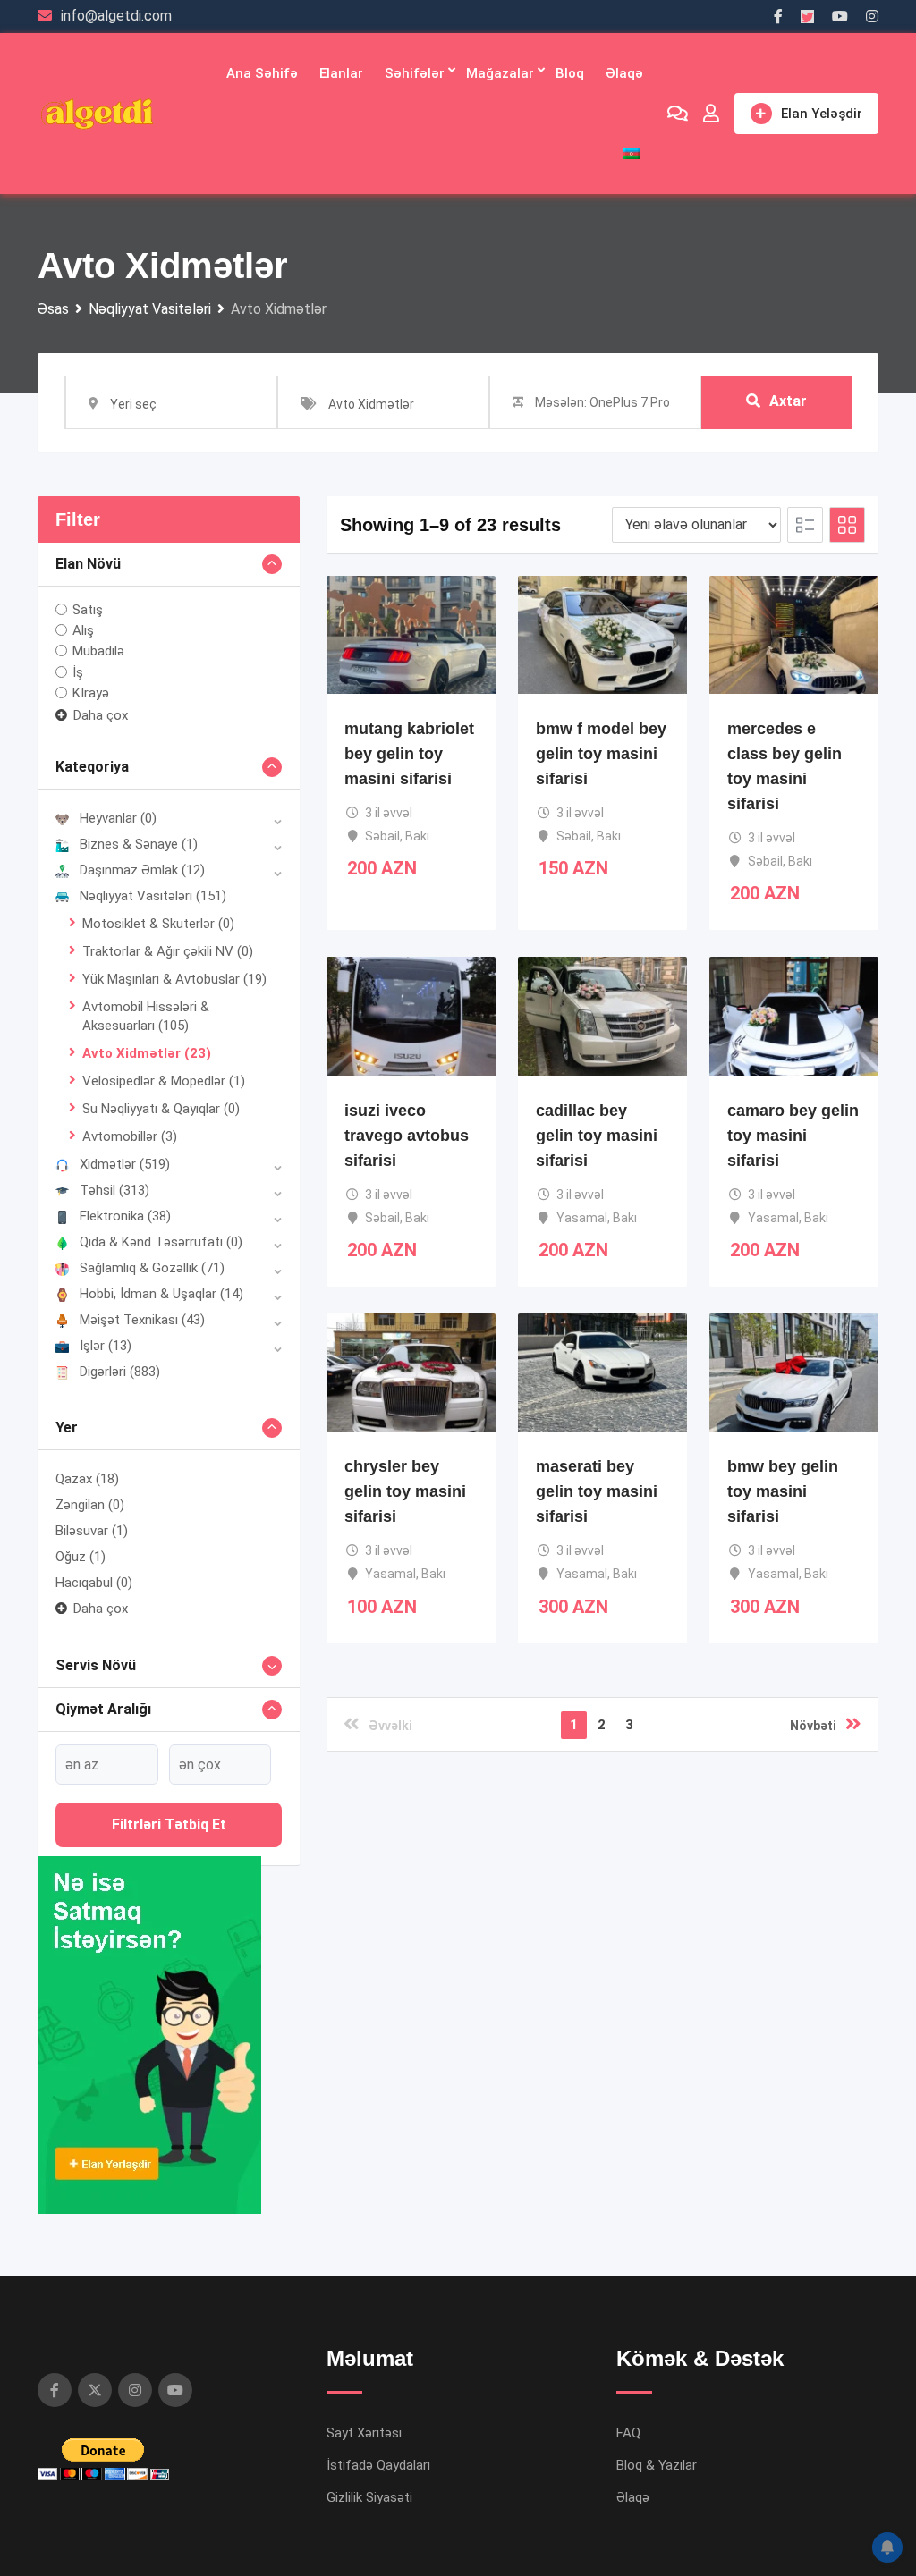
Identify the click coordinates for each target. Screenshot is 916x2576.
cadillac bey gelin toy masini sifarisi (597, 1136)
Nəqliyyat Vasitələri (153, 896)
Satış (88, 610)
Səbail (382, 836)
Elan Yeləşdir (822, 114)
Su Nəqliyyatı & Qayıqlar (161, 1109)
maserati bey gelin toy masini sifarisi (597, 1491)
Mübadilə (98, 651)
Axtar (788, 401)
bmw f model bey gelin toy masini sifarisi (601, 754)
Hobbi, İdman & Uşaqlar (161, 1294)
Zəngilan (90, 1505)
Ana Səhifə (262, 73)
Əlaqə (624, 73)
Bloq (570, 73)
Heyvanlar (118, 818)
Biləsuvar (92, 1531)
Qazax (87, 1479)
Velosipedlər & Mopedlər (164, 1081)
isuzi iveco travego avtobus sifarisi (407, 1136)
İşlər (106, 1346)
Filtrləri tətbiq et (169, 1824)
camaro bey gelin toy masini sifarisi (793, 1136)
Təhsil (114, 1190)
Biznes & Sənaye (139, 844)
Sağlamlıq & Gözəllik (152, 1268)
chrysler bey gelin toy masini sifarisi (405, 1491)
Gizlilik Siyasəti (369, 2497)
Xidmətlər (125, 1164)
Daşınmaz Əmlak (142, 870)
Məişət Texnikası (142, 1320)
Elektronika (125, 1216)
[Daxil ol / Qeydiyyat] (711, 114)
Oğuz (81, 1557)
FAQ (628, 2433)
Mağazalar (500, 73)
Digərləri (120, 1372)
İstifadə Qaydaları (378, 2465)
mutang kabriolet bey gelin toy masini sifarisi (409, 754)
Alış (83, 630)
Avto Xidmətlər (147, 1053)
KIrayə (91, 693)
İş (78, 671)
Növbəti (813, 1726)
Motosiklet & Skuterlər (158, 924)
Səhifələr (415, 73)
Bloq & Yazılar (657, 2465)
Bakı (417, 836)
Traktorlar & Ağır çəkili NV (168, 951)
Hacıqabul (94, 1583)
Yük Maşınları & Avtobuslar (174, 979)
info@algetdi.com (116, 16)
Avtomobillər (130, 1136)
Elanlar (341, 73)
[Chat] (678, 114)
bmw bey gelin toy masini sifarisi (783, 1491)
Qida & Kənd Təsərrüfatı (161, 1242)
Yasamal (582, 1218)
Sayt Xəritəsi (364, 2433)
